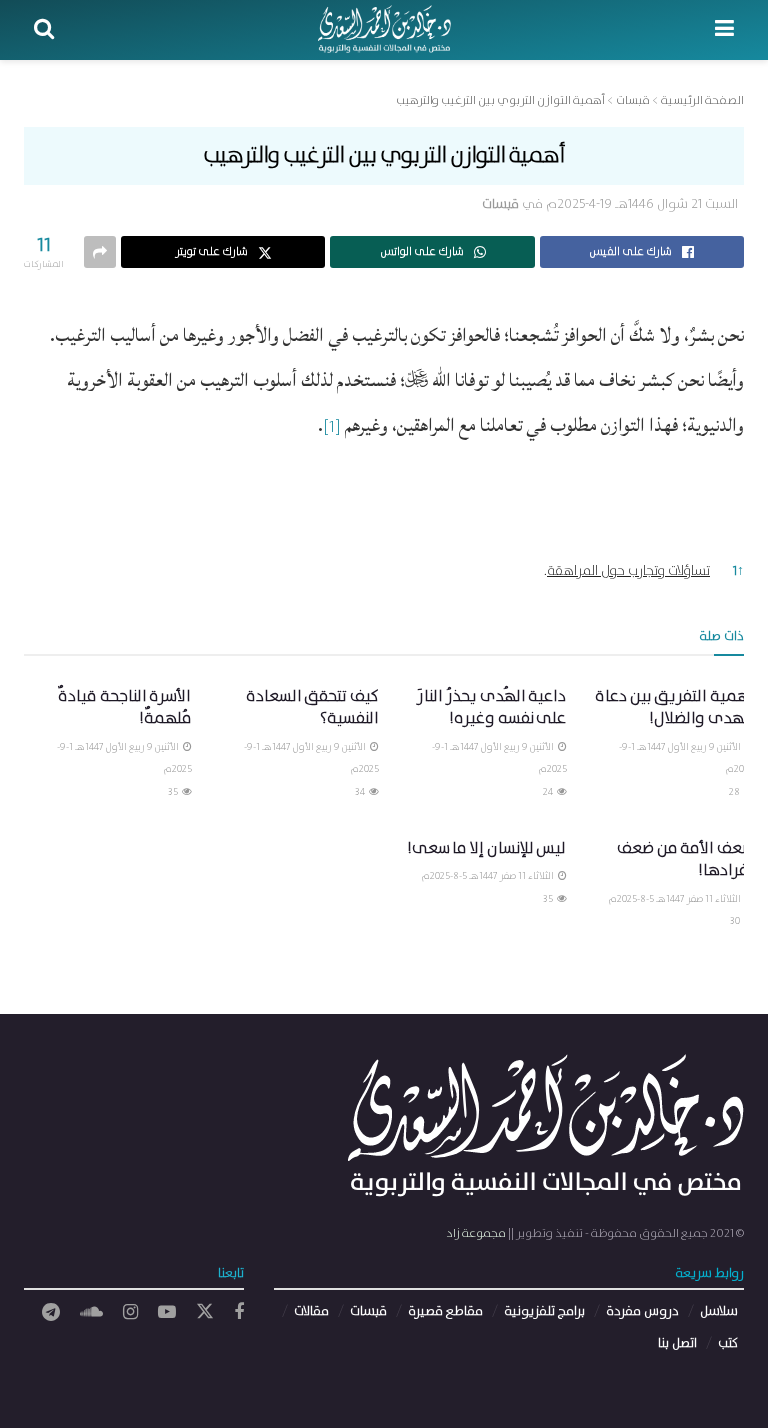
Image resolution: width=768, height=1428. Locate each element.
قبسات (500, 204)
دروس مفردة (642, 1311)
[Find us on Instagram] (130, 1313)
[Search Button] (44, 30)
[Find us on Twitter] (205, 1312)
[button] (332, 433)
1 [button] (738, 571)
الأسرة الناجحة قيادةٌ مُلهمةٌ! (124, 707)
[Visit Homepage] (384, 30)
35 (174, 792)
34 (361, 792)
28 (735, 792)
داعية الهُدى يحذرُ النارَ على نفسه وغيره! (491, 707)
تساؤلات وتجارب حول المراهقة (628, 571)
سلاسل (719, 1311)
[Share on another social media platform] (100, 252)
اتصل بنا (677, 1343)
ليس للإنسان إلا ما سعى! (487, 848)
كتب (728, 1343)
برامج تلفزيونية (544, 1311)
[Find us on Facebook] (239, 1313)
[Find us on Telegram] (51, 1313)
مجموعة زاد (476, 1233)
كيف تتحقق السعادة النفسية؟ (312, 707)
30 (736, 921)
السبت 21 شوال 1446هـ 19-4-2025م (642, 204)
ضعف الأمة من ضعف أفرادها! (685, 859)
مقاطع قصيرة (445, 1311)
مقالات (311, 1311)
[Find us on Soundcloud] (91, 1313)
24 (549, 792)
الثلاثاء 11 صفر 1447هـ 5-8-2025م (676, 899)
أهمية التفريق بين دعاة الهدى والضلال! (674, 707)
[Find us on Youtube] (167, 1313)
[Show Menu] (724, 30)
